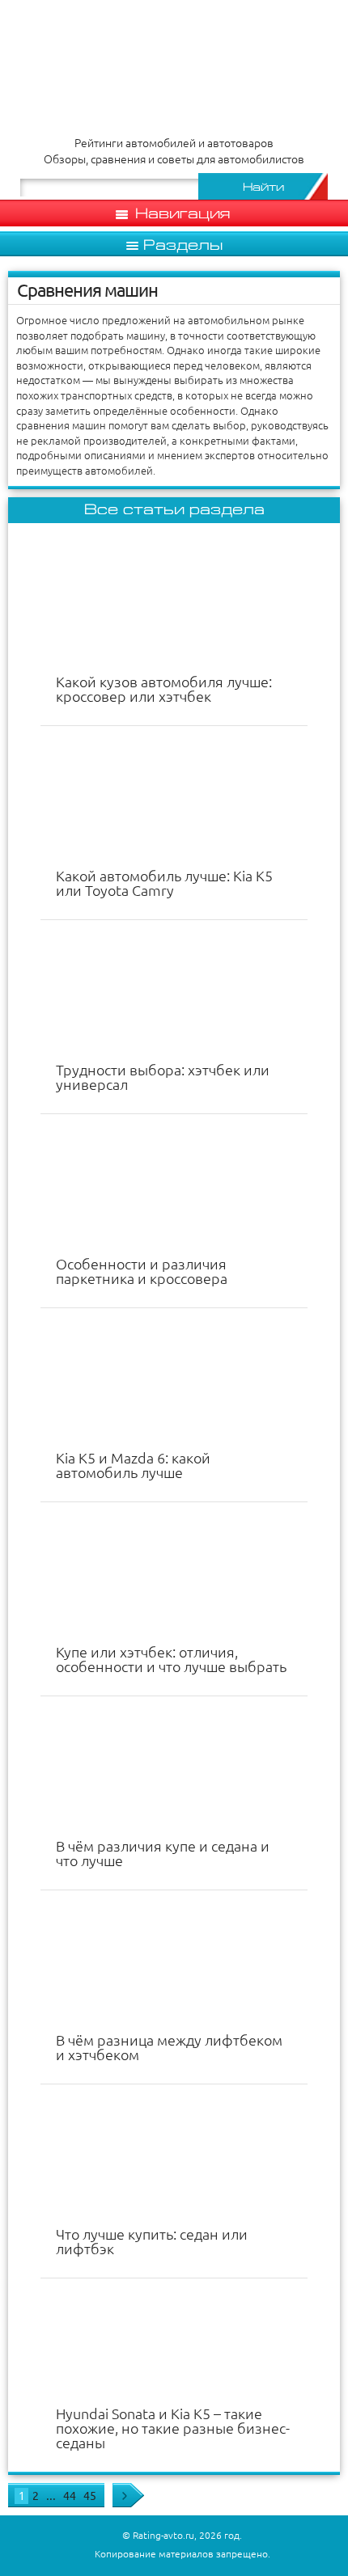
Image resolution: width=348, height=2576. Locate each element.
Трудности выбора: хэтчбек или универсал (163, 1077)
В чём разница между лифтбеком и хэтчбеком (169, 2047)
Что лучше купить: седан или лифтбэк (152, 2241)
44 (70, 2496)
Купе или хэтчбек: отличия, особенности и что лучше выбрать (171, 1659)
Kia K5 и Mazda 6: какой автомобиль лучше (133, 1465)
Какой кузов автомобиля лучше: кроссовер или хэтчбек (164, 689)
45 (90, 2496)
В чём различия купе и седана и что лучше (163, 1853)
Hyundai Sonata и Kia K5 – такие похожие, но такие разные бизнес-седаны (173, 2428)
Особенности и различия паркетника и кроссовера (142, 1271)
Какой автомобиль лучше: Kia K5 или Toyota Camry (164, 883)
